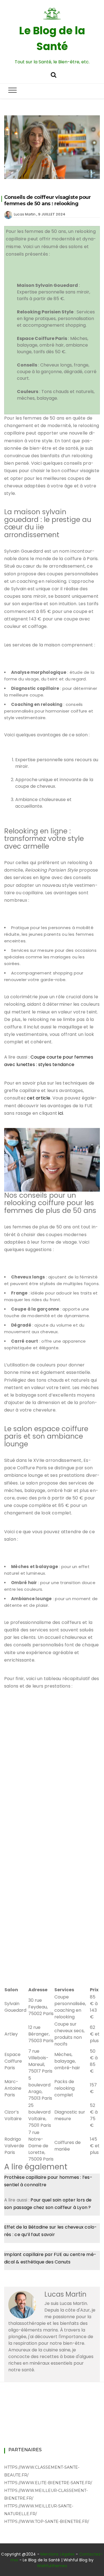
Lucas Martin (25, 214)
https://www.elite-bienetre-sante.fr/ (48, 2483)
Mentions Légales (58, 2554)
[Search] (54, 74)
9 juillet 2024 (52, 214)
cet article (39, 1098)
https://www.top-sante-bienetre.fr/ (47, 2522)
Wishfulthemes (52, 2566)
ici (61, 1113)
